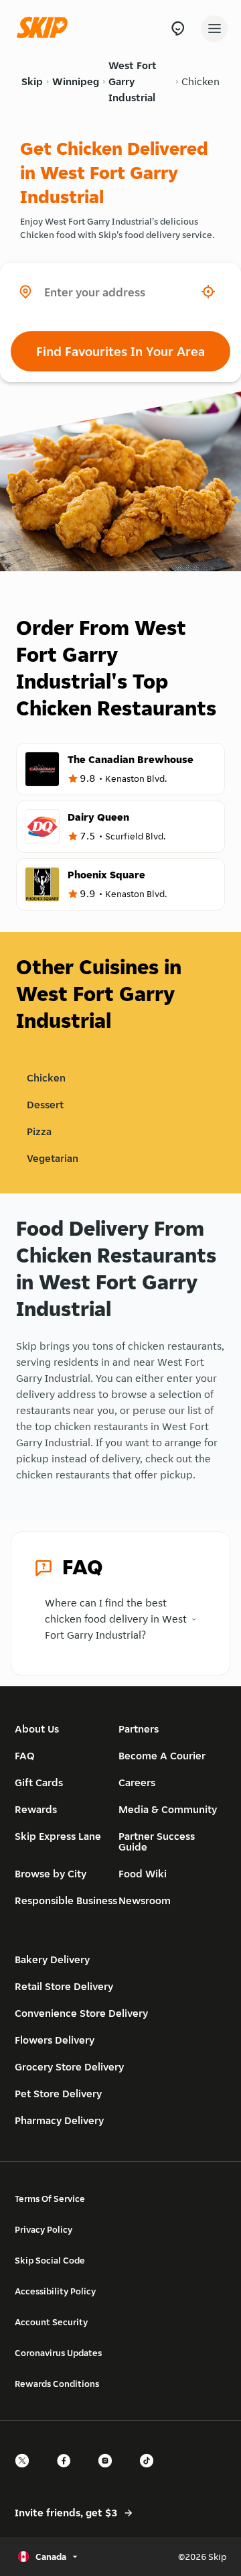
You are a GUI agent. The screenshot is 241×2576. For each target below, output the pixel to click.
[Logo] (46, 28)
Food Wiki (143, 1874)
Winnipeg (76, 81)
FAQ (25, 1756)
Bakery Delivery (52, 1959)
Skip (32, 81)
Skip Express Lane (58, 1836)
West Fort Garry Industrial (133, 81)
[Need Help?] (178, 28)
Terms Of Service (50, 2199)
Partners (139, 1729)
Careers (137, 1782)
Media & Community (168, 1809)
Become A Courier (162, 1756)
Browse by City (51, 1874)
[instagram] (109, 2472)
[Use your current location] (208, 292)
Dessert (45, 1105)
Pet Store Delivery (58, 2094)
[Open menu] (214, 29)
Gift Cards (39, 1782)
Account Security (51, 2322)
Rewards (36, 1809)
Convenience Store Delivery (81, 2013)
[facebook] (68, 2472)
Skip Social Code (50, 2260)
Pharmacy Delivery (59, 2120)
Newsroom (145, 1900)
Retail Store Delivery (64, 1986)
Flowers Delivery (55, 2040)
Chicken (200, 81)
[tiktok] (151, 2472)
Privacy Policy (44, 2229)
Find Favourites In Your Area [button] (120, 351)
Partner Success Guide (157, 1841)
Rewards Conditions (57, 2384)
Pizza (39, 1131)
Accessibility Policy (55, 2291)
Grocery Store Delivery (69, 2067)
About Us (37, 1729)
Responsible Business (66, 1900)
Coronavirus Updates (58, 2353)
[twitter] (26, 2472)
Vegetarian (53, 1158)
